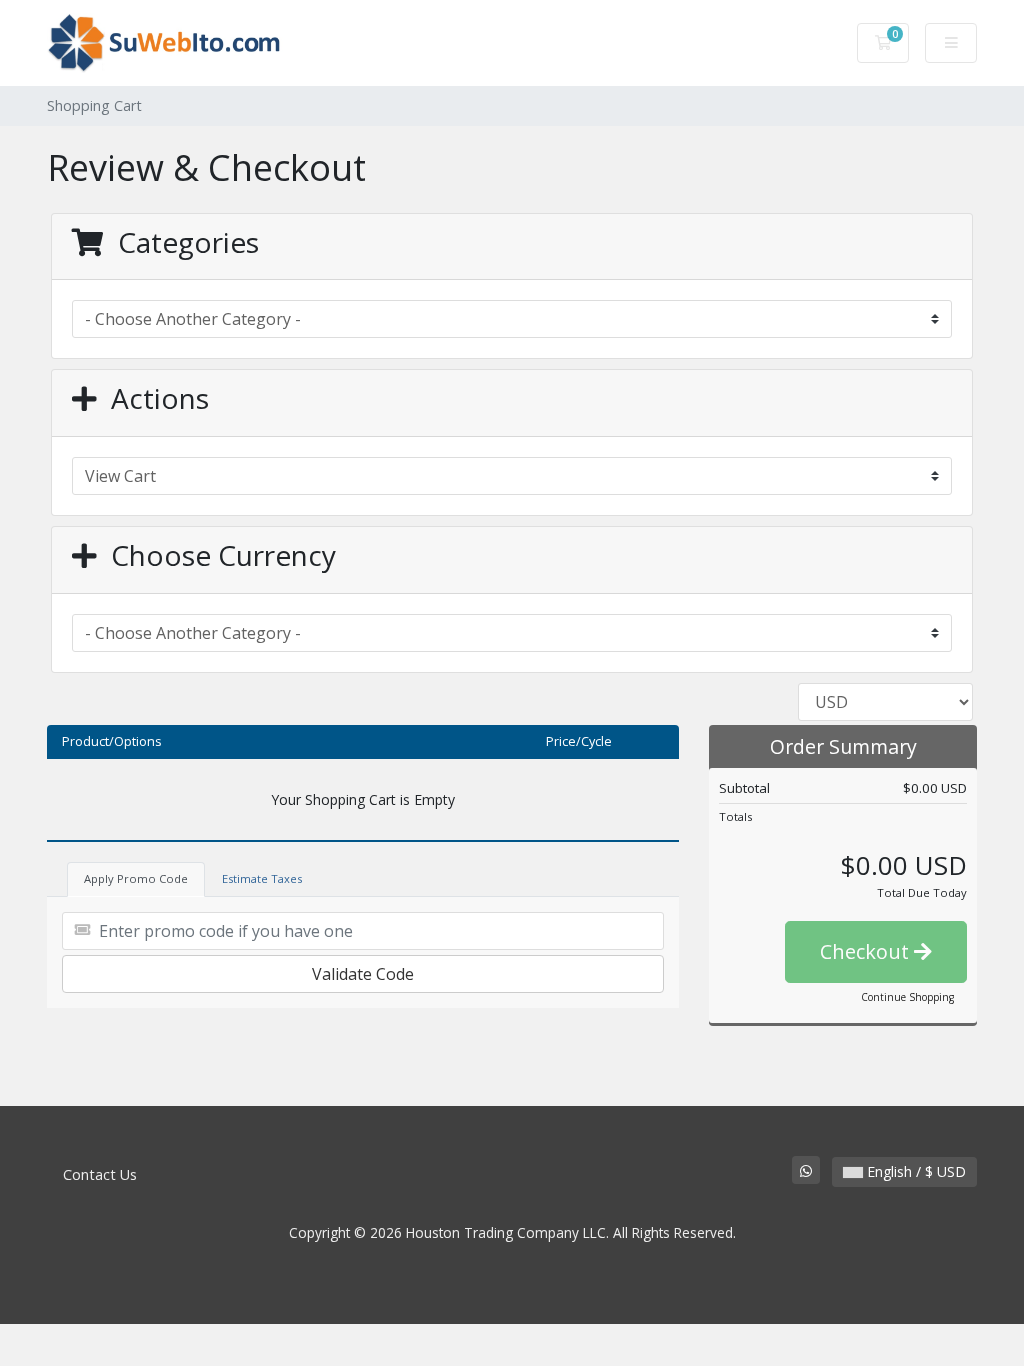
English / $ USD (914, 1171)
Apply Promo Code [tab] (136, 878)
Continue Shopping (907, 997)
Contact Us (100, 1174)
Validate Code (363, 974)
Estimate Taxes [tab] (262, 878)
